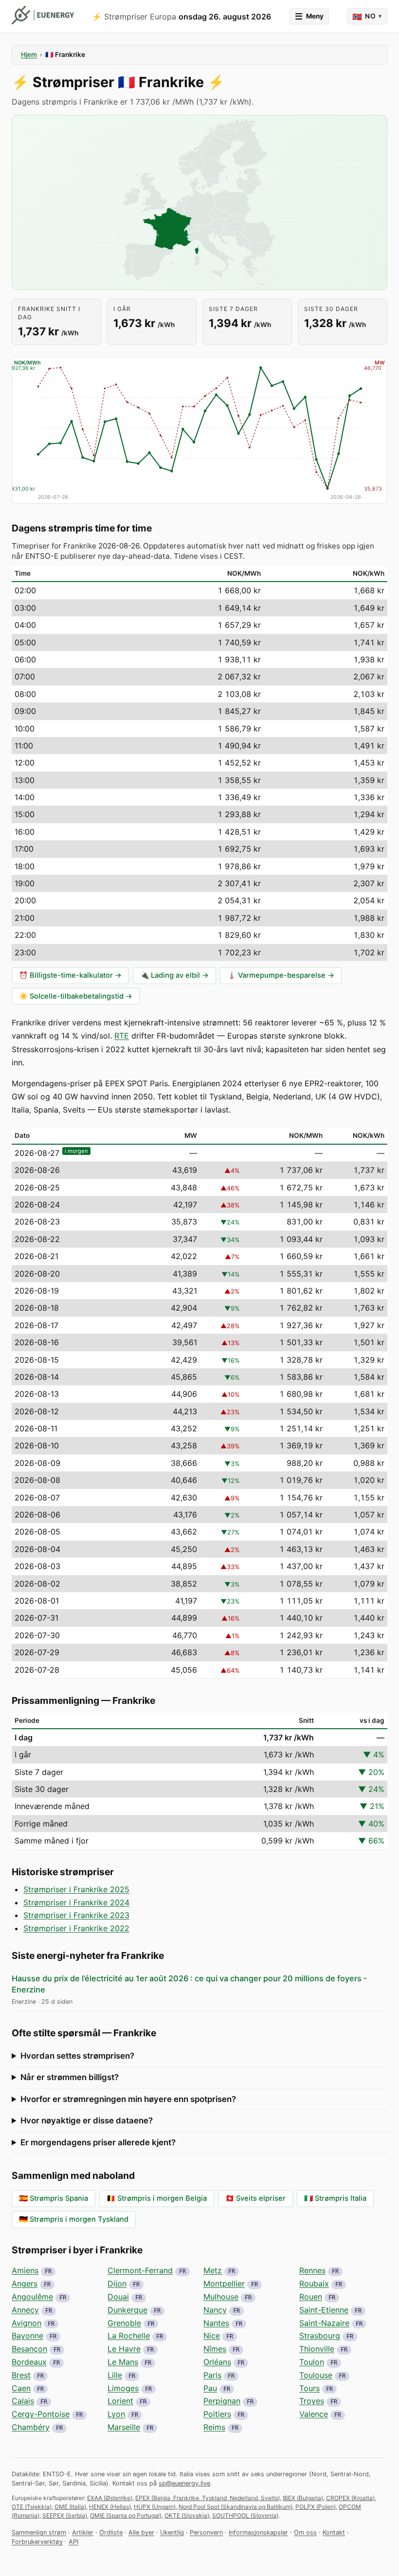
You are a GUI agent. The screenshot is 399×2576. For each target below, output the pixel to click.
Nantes (216, 2323)
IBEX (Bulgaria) (303, 2498)
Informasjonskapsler (258, 2532)
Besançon (29, 2349)
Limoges (123, 2388)
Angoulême (32, 2297)
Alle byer (141, 2532)
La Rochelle (129, 2336)
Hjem (29, 55)
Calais (23, 2401)
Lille (115, 2375)
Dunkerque (127, 2310)
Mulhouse (221, 2297)
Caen (21, 2388)
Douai (118, 2297)
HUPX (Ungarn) (155, 2507)
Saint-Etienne (324, 2310)
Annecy (25, 2310)
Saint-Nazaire (324, 2323)
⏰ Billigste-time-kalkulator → (70, 975)
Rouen (311, 2297)
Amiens (25, 2270)
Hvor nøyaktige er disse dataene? (87, 2120)
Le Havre (124, 2349)
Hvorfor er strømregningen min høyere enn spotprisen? (128, 2099)
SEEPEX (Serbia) (65, 2515)
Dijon (117, 2284)
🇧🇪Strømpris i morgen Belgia (157, 2198)
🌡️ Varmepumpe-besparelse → (281, 975)
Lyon (116, 2414)
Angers (25, 2284)
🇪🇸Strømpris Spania (54, 2198)
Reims (214, 2427)
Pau (210, 2388)
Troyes (312, 2401)
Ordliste (111, 2532)
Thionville (317, 2349)
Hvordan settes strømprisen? (77, 2056)
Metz (213, 2270)
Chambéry (31, 2427)
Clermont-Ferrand (140, 2270)
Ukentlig (172, 2532)
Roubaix (314, 2284)
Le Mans (123, 2362)
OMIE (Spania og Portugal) (126, 2515)
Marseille (124, 2427)
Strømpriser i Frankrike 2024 (76, 1902)
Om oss (305, 2532)
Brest (21, 2375)
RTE (122, 1036)
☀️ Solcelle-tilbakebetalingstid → (76, 996)
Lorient (120, 2401)
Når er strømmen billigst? (70, 2077)
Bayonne (27, 2336)
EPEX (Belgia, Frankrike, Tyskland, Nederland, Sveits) (208, 2498)
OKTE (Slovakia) (187, 2515)
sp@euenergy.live (184, 2483)
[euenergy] (43, 15)
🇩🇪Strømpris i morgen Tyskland (74, 2219)
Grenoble (124, 2323)
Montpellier (224, 2284)
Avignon (27, 2323)
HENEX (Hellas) (110, 2507)
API (73, 2542)
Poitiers (217, 2414)
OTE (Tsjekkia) (32, 2507)
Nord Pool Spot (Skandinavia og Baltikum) (236, 2507)
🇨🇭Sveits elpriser (255, 2198)
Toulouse (316, 2375)
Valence (314, 2414)
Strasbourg (320, 2336)
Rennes (312, 2270)
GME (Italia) (70, 2507)
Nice (212, 2336)
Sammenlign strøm (39, 2532)
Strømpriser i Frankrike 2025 (76, 1889)
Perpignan (222, 2401)
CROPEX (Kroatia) (350, 2498)
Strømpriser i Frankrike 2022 (76, 1928)
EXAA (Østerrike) (110, 2498)
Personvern (206, 2532)
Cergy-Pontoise (41, 2414)
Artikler (83, 2532)
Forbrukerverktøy (37, 2542)
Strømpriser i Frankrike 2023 (76, 1915)
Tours (309, 2388)
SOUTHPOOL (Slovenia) (245, 2515)
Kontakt (334, 2532)
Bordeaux (29, 2362)
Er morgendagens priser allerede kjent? (98, 2142)
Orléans (217, 2362)
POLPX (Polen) (316, 2507)
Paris (212, 2375)
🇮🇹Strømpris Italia (335, 2198)
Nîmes (215, 2349)
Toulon (312, 2362)
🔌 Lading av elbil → (174, 975)
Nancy (215, 2310)
